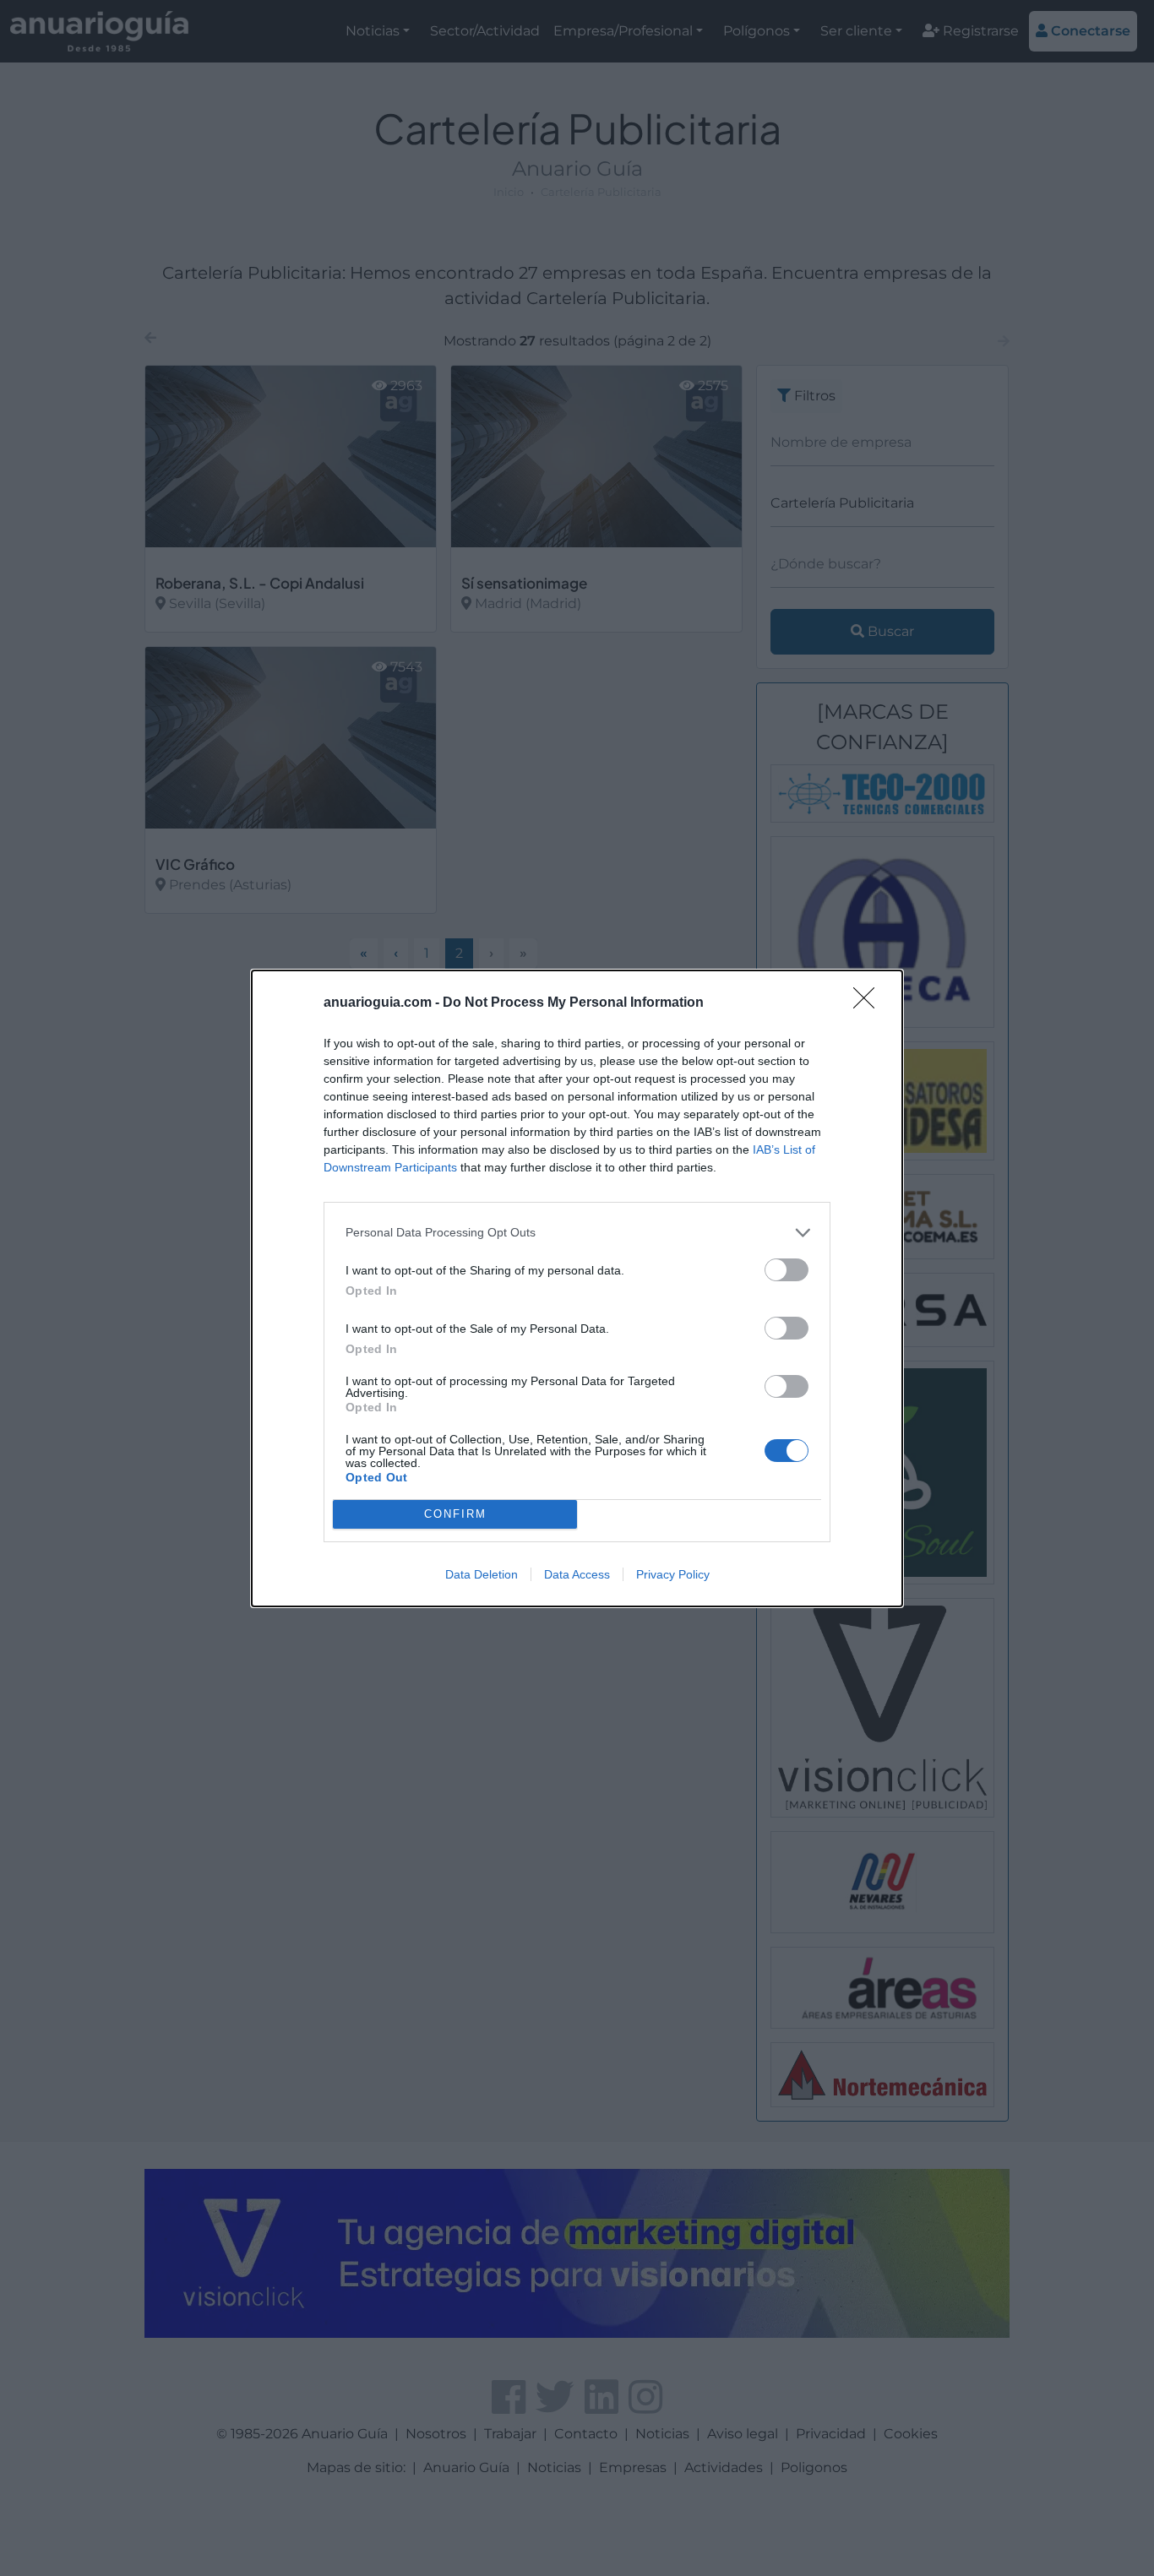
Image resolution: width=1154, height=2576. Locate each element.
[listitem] (577, 1233)
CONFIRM (455, 1514)
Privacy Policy (673, 1574)
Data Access (577, 1574)
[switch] (787, 1270)
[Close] (869, 1003)
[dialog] (577, 1288)
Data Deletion (482, 1574)
